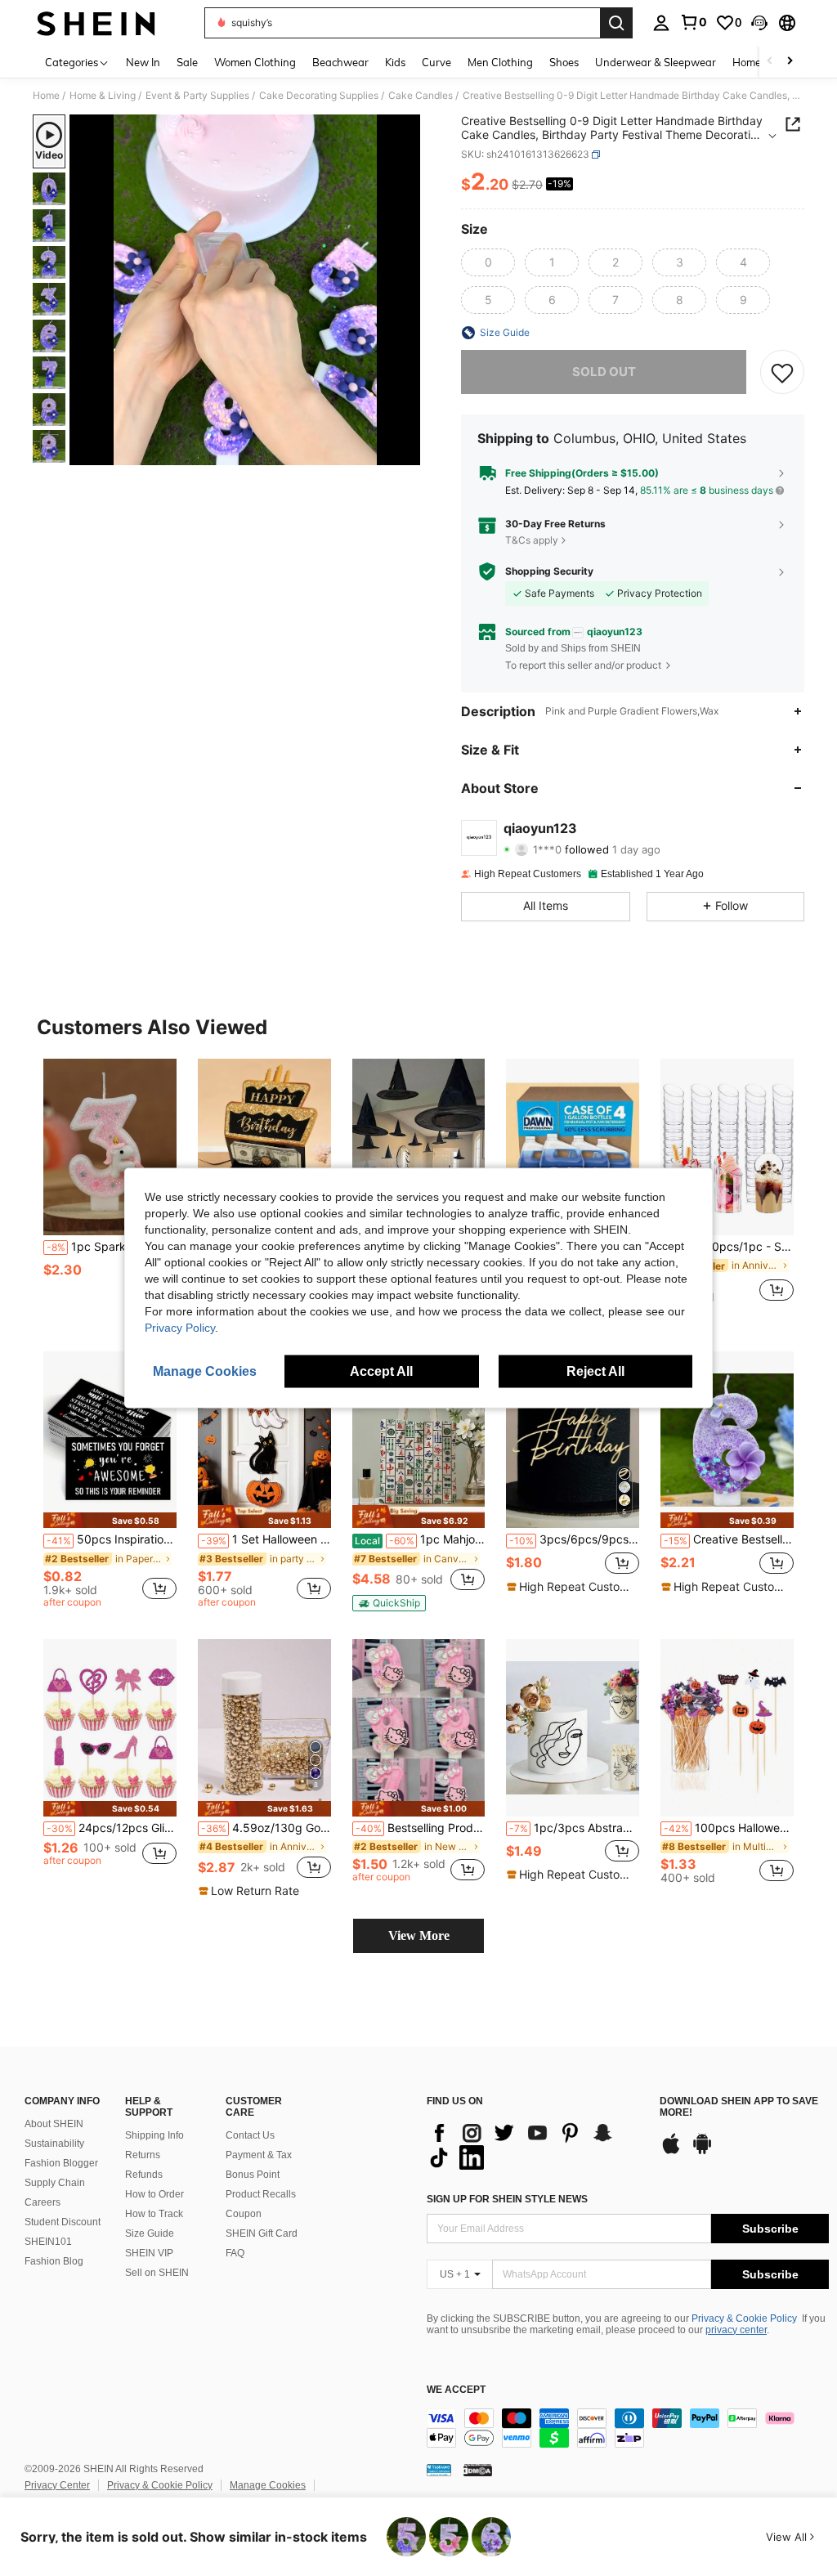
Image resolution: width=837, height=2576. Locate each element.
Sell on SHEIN (157, 2273)
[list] (535, 2145)
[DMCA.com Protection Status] (478, 2470)
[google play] (702, 2152)
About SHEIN (54, 2124)
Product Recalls (261, 2194)
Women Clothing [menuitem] (255, 62)
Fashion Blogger (61, 2163)
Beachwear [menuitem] (340, 62)
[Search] (616, 23)
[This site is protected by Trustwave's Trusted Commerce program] (439, 2470)
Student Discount (63, 2222)
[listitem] (110, 1187)
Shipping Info (154, 2135)
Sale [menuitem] (187, 62)
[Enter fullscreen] (406, 452)
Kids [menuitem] (395, 62)
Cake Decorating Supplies (319, 96)
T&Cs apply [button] (532, 540)
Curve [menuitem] (436, 62)
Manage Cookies (268, 2485)
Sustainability (54, 2144)
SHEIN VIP (149, 2253)
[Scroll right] (790, 62)
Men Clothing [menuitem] (500, 62)
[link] (693, 22)
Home (46, 96)
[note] (110, 1520)
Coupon (244, 2214)
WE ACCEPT (456, 2390)
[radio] (488, 262)
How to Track (154, 2214)
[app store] (671, 2152)
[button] (759, 23)
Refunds (144, 2175)
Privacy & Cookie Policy (744, 2318)
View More (419, 1935)
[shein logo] (96, 23)
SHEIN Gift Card (262, 2233)
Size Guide (150, 2233)
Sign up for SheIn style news (507, 2199)
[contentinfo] (628, 2428)
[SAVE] (782, 372)
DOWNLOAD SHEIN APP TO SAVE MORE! (739, 2107)
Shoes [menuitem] (564, 62)
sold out (604, 372)
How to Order (154, 2194)
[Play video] (245, 290)
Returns (143, 2155)
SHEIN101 (48, 2242)
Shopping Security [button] (549, 571)
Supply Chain (55, 2183)
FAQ (235, 2253)
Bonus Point (253, 2175)
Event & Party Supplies (197, 96)
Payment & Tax (259, 2155)
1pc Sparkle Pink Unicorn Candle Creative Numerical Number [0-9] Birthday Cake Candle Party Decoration (112, 1247)
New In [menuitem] (143, 62)
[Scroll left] (770, 62)
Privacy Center (57, 2485)
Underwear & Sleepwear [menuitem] (656, 62)
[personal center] (661, 23)
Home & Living (103, 96)
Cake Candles (421, 96)
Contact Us (250, 2135)
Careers (43, 2202)
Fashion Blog (54, 2261)
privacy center (736, 2330)
